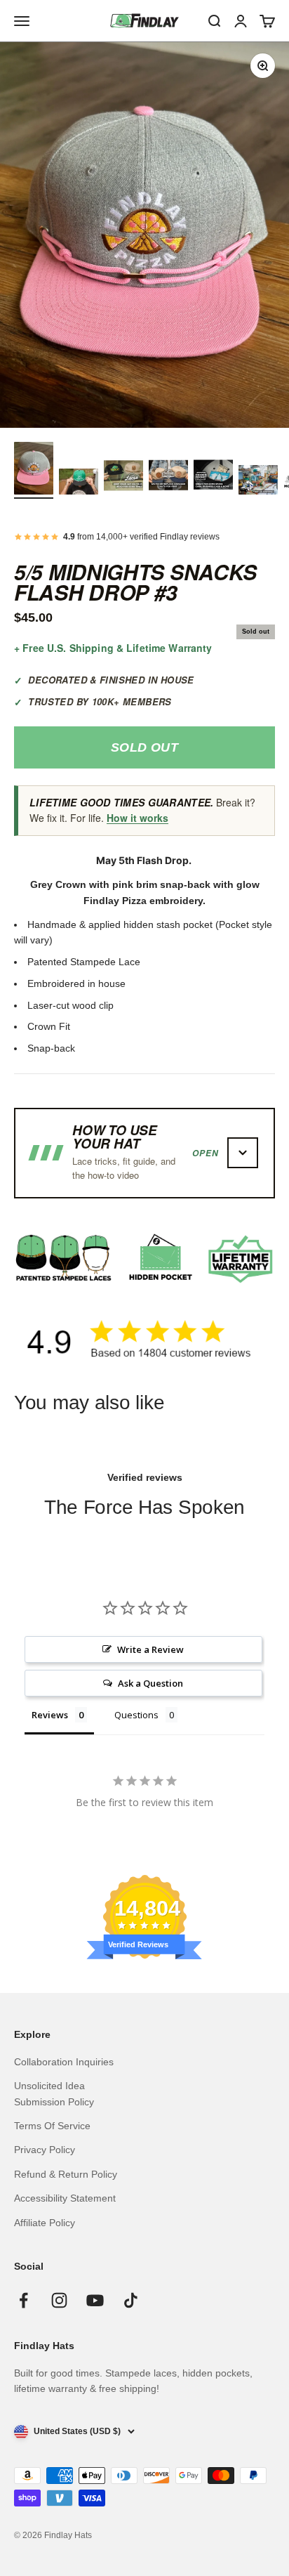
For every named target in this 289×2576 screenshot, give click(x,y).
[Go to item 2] (79, 484)
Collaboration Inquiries (64, 2062)
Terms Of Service (52, 2126)
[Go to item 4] (168, 477)
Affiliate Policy (45, 2223)
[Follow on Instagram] (59, 2300)
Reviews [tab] (50, 1715)
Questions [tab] (136, 1715)
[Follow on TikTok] (131, 2300)
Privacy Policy (45, 2150)
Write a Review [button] (150, 1649)
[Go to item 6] (258, 482)
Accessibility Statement (65, 2198)
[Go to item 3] (123, 477)
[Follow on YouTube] (95, 2300)
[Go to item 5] (213, 477)
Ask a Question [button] (150, 1683)
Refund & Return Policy (66, 2174)
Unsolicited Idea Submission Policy (54, 2093)
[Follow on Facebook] (23, 2300)
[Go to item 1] (34, 470)
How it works (137, 818)
